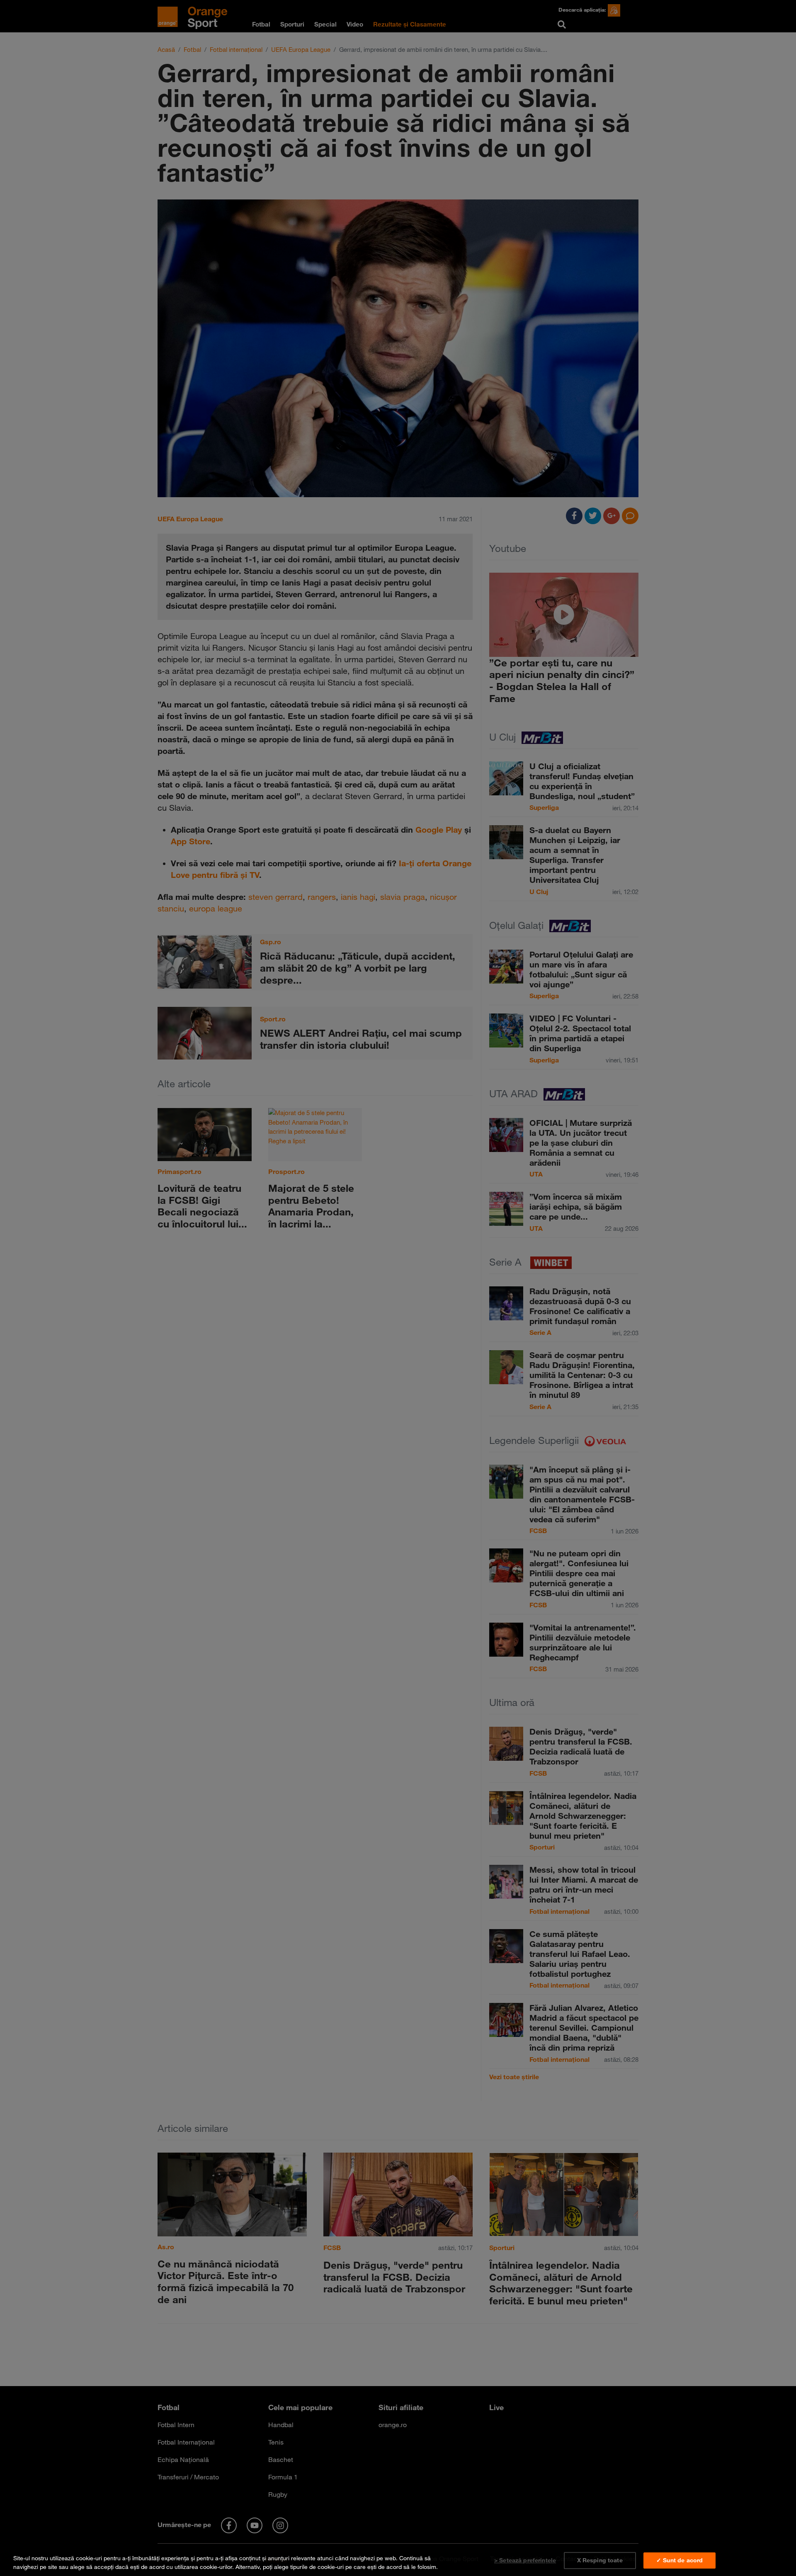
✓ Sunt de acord (680, 2560)
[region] (398, 2561)
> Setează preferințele (525, 2560)
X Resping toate (600, 2560)
